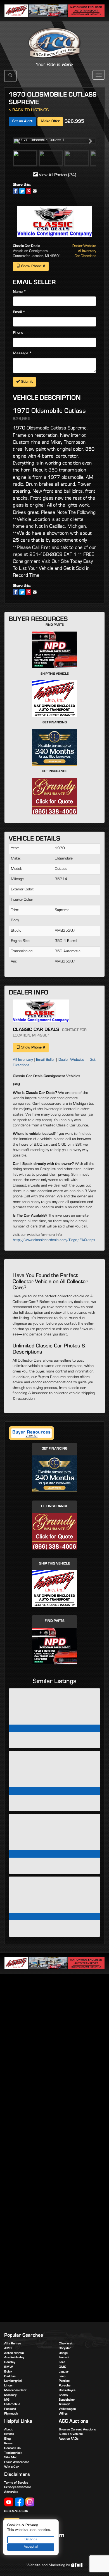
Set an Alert (22, 122)
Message (21, 354)
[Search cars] (10, 76)
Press (8, 2444)
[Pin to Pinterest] (29, 191)
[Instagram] (30, 2502)
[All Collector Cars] (54, 37)
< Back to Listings (29, 111)
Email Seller (46, 1060)
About (9, 2430)
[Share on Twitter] (22, 191)
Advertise (11, 2492)
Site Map (11, 2458)
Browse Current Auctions (77, 2430)
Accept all (31, 2547)
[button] (19, 141)
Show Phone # (33, 267)
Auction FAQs (69, 2439)
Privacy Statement (18, 2487)
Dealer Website (84, 246)
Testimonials (13, 2453)
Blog (7, 2439)
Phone (18, 333)
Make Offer (50, 122)
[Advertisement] (54, 2037)
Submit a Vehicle (71, 2434)
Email (17, 313)
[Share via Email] (35, 191)
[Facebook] (19, 2502)
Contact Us (12, 2449)
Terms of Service (16, 2483)
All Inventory (87, 251)
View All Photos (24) (57, 175)
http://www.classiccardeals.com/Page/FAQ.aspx (54, 1241)
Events (9, 2434)
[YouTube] (9, 2502)
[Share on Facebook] (16, 191)
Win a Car (11, 2467)
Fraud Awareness (17, 2462)
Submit (26, 382)
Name (18, 292)
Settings (31, 2540)
